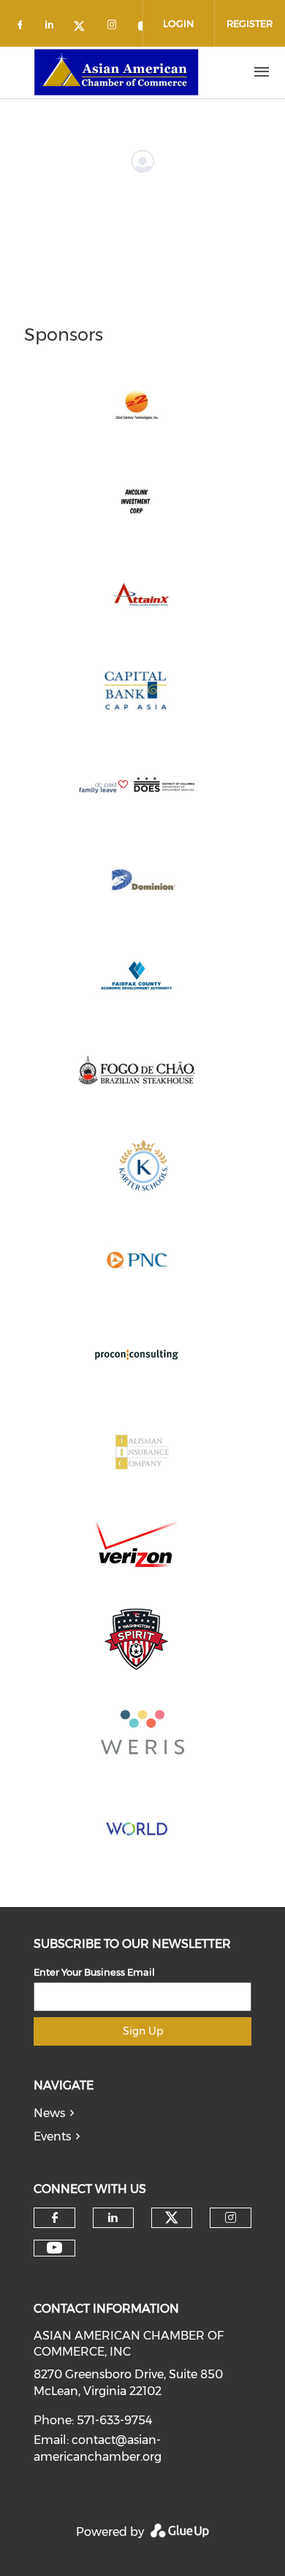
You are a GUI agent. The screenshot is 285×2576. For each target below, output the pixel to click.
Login (178, 23)
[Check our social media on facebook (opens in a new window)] (23, 27)
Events (52, 2136)
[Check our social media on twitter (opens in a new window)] (84, 27)
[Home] (116, 72)
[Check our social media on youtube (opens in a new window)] (54, 2248)
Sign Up (143, 2031)
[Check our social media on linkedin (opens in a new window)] (53, 27)
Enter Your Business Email (94, 1972)
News (49, 2113)
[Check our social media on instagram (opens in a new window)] (115, 27)
